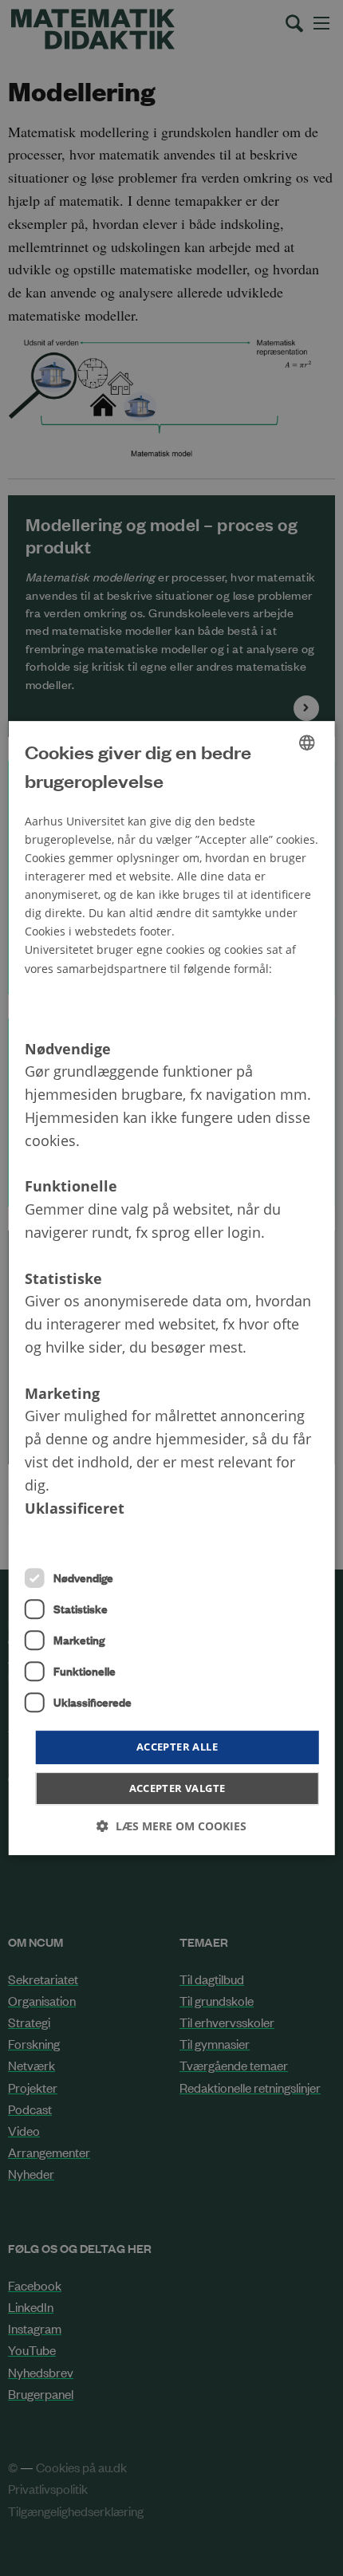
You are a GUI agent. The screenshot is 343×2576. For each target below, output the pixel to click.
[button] (171, 1826)
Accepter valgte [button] (177, 1788)
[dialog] (172, 1288)
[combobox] (306, 742)
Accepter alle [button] (177, 1747)
